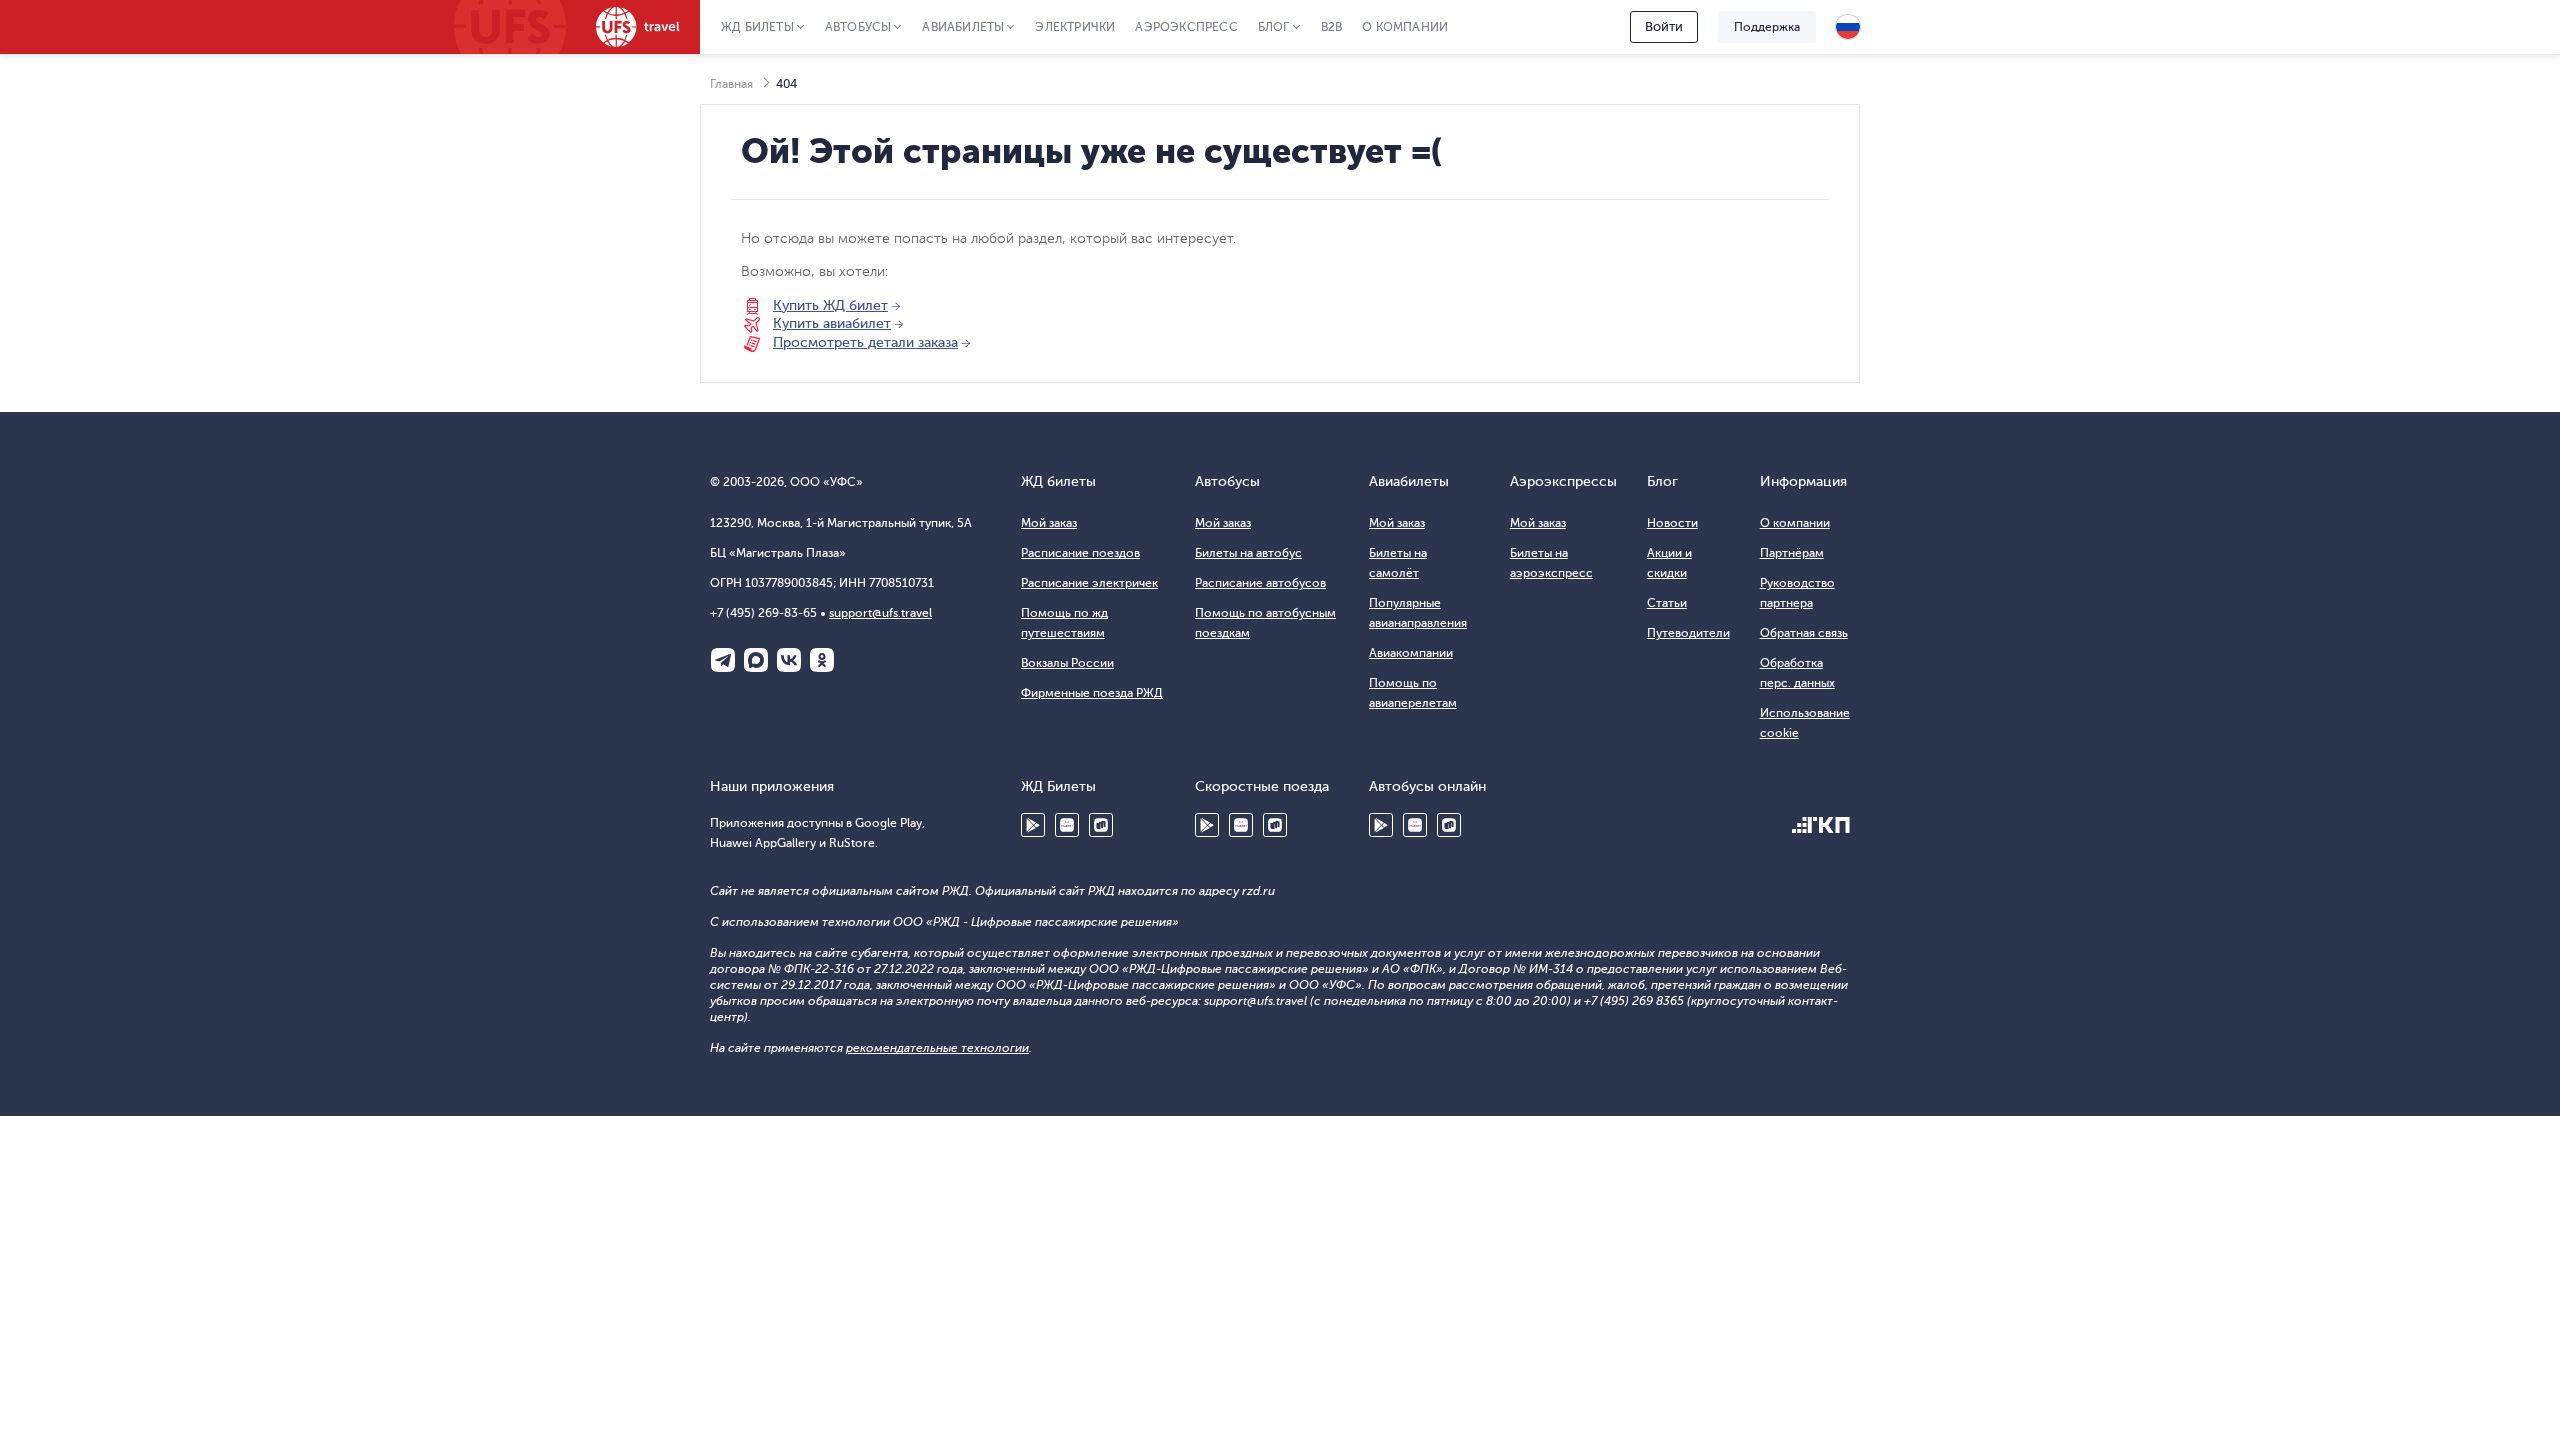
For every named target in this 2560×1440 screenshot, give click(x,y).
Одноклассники (822, 660)
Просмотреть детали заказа (865, 342)
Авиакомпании (1411, 653)
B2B (1332, 27)
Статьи (1667, 603)
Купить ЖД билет (830, 305)
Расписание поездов (1080, 553)
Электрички (1075, 27)
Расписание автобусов (1260, 583)
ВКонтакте (789, 660)
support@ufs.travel (880, 613)
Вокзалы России (1067, 663)
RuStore (1101, 825)
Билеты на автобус (1248, 553)
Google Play (1033, 825)
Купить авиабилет (832, 323)
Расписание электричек (1089, 583)
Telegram (723, 660)
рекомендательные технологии (937, 1048)
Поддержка (1767, 27)
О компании (1405, 27)
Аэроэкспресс (1186, 27)
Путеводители (1688, 633)
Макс (756, 660)
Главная (731, 84)
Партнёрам (1792, 553)
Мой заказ (1049, 523)
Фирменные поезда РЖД (1092, 693)
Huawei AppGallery (1067, 825)
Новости (1672, 523)
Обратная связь (1804, 633)
